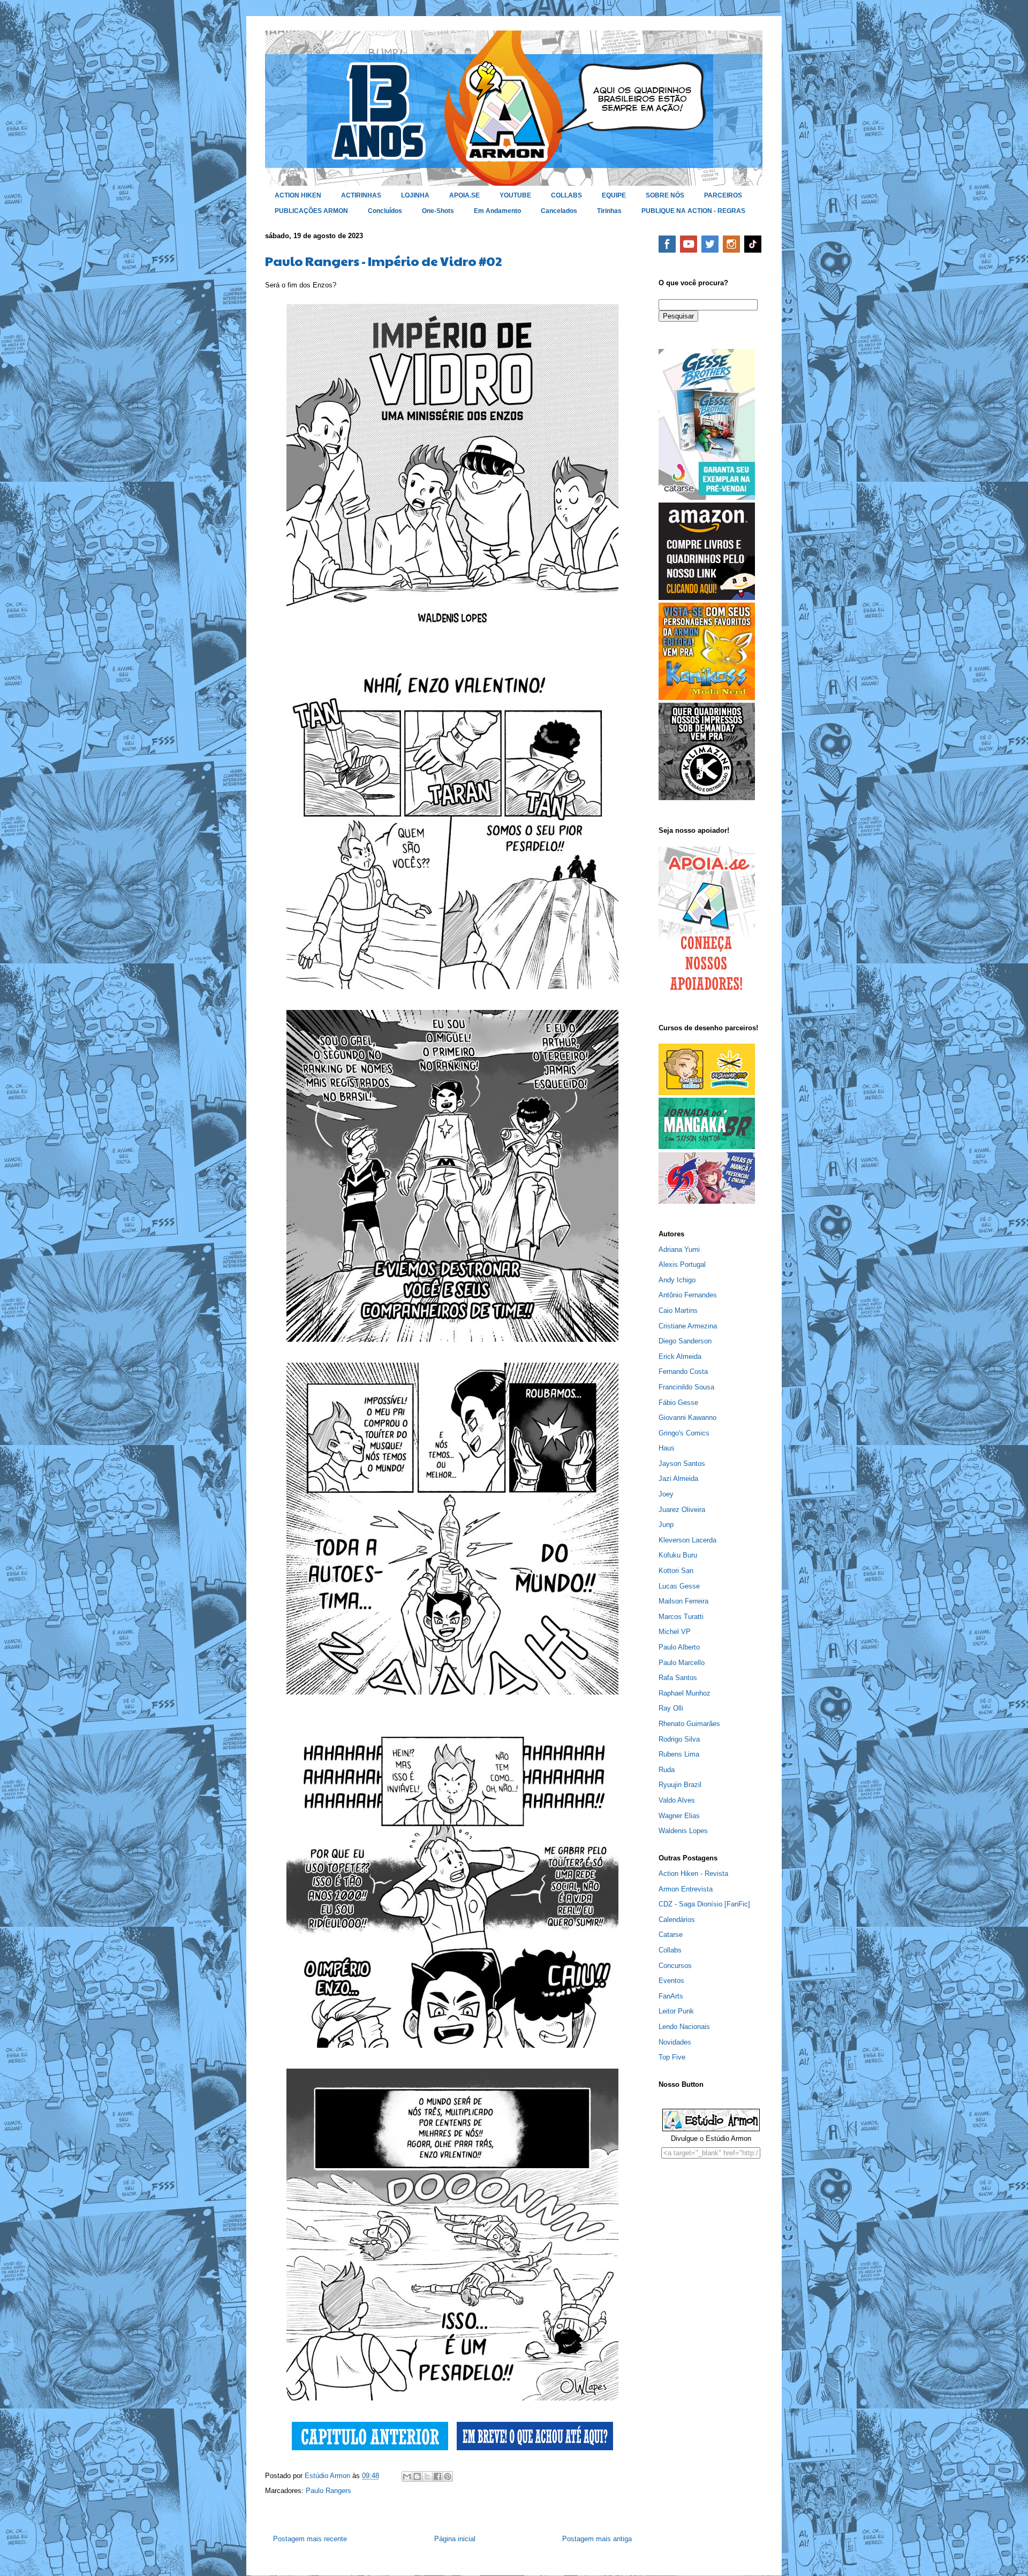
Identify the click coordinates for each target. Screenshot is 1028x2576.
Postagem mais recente (310, 2539)
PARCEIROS (723, 195)
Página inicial (455, 2539)
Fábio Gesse (678, 1403)
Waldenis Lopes (683, 1831)
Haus (667, 1448)
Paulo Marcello (682, 1663)
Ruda (667, 1770)
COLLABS (566, 195)
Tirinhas (609, 211)
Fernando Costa (683, 1371)
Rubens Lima (679, 1754)
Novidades (675, 2042)
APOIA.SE (464, 195)
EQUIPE (614, 195)
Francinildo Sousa (686, 1387)
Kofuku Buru (678, 1555)
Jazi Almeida (678, 1479)
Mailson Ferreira (683, 1601)
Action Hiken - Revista (693, 1874)
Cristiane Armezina (688, 1326)
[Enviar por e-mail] (407, 2476)
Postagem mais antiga (597, 2539)
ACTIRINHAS (361, 195)
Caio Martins (678, 1310)
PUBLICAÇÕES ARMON (311, 211)
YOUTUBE (515, 195)
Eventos (671, 1981)
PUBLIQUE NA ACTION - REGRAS (693, 211)
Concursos (675, 1966)
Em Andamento (497, 211)
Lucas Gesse (679, 1586)
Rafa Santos (678, 1678)
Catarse (671, 1935)
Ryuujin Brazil (680, 1785)
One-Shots (438, 211)
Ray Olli (671, 1708)
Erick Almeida (680, 1357)
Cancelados (559, 211)
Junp (666, 1525)
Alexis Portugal (682, 1264)
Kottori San (676, 1571)
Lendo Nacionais (684, 2027)
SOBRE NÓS (665, 195)
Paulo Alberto (679, 1647)
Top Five (672, 2057)
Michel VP (675, 1632)
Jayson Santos (682, 1464)
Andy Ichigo (677, 1280)
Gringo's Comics (684, 1433)
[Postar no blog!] (417, 2476)
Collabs (670, 1950)
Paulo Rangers (328, 2491)
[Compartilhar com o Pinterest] (448, 2476)
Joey (666, 1494)
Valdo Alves (677, 1800)
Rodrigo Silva (679, 1739)
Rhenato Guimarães (689, 1724)
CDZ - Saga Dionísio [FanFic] (704, 1904)
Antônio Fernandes (688, 1295)
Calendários (677, 1920)
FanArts (671, 1996)
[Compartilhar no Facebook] (437, 2476)
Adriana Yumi (679, 1249)
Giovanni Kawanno (687, 1418)
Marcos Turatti (681, 1617)
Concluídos (385, 211)
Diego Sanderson (685, 1341)
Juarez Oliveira (682, 1510)
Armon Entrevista (686, 1889)
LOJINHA (415, 195)
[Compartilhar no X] (427, 2476)
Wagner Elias (679, 1816)
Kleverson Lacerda (687, 1540)
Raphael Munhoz (685, 1693)
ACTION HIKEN (298, 195)
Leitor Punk (676, 2011)
